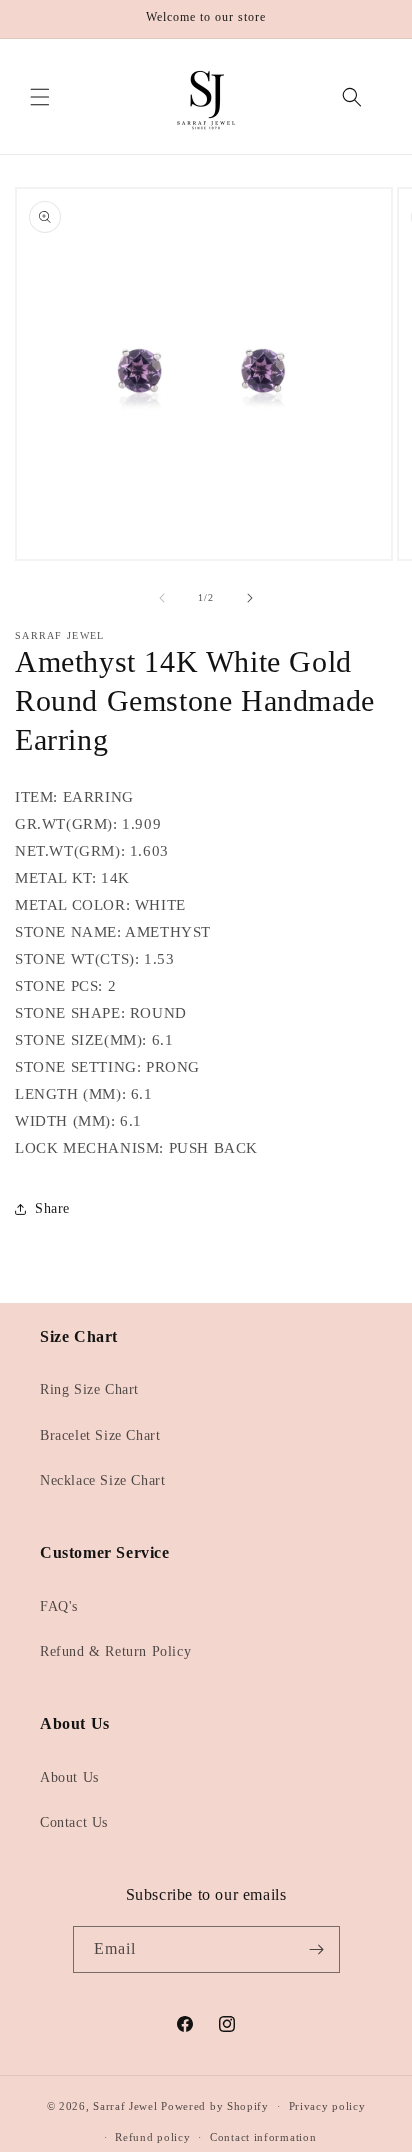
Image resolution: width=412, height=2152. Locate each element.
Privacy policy (327, 2106)
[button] (40, 97)
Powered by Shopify (215, 2106)
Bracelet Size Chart (100, 1435)
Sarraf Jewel (125, 2106)
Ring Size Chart (89, 1389)
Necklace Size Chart (102, 1480)
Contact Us (74, 1822)
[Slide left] (162, 598)
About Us (69, 1777)
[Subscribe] (317, 1949)
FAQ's (59, 1606)
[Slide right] (250, 598)
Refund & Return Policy (115, 1651)
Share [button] (52, 1208)
